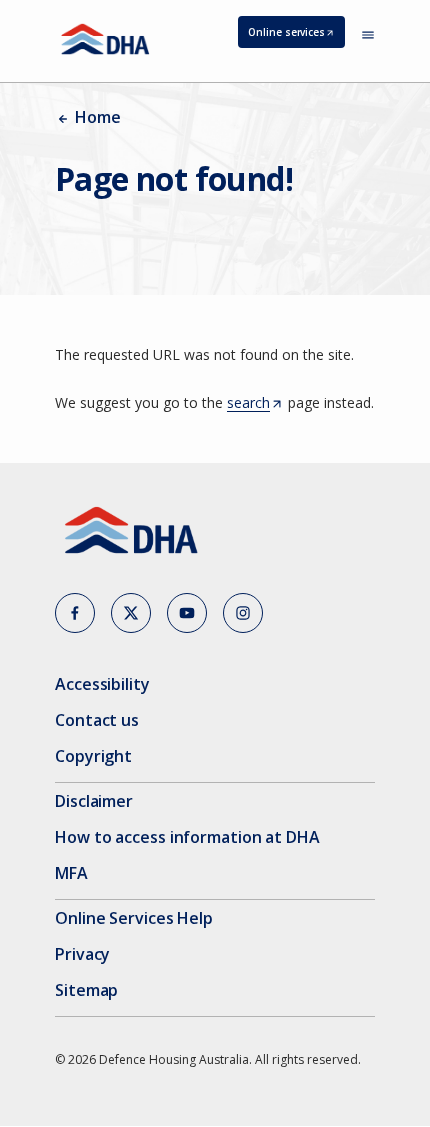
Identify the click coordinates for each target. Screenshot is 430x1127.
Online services (296, 36)
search (254, 403)
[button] (75, 613)
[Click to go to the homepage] (105, 39)
